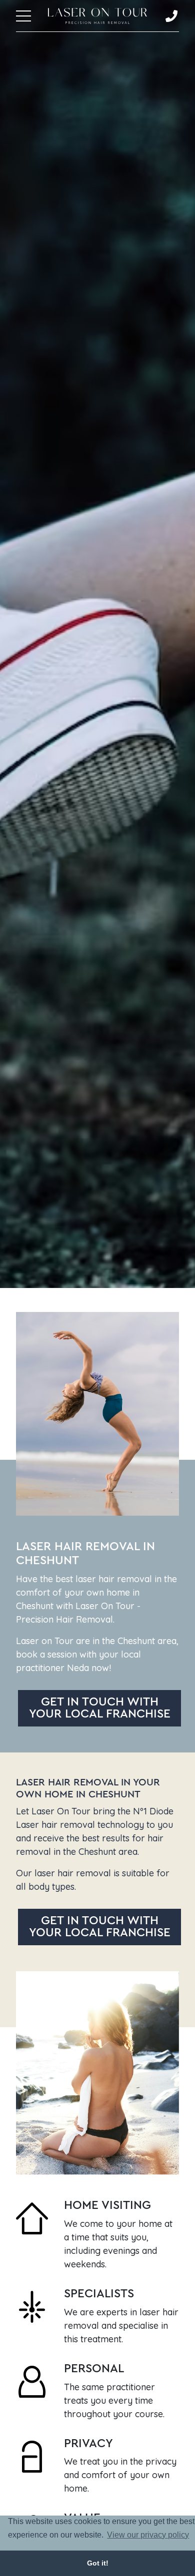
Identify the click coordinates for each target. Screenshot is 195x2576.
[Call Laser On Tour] (171, 16)
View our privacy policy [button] (148, 2535)
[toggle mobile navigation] (23, 16)
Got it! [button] (98, 2563)
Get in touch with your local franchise (100, 1708)
